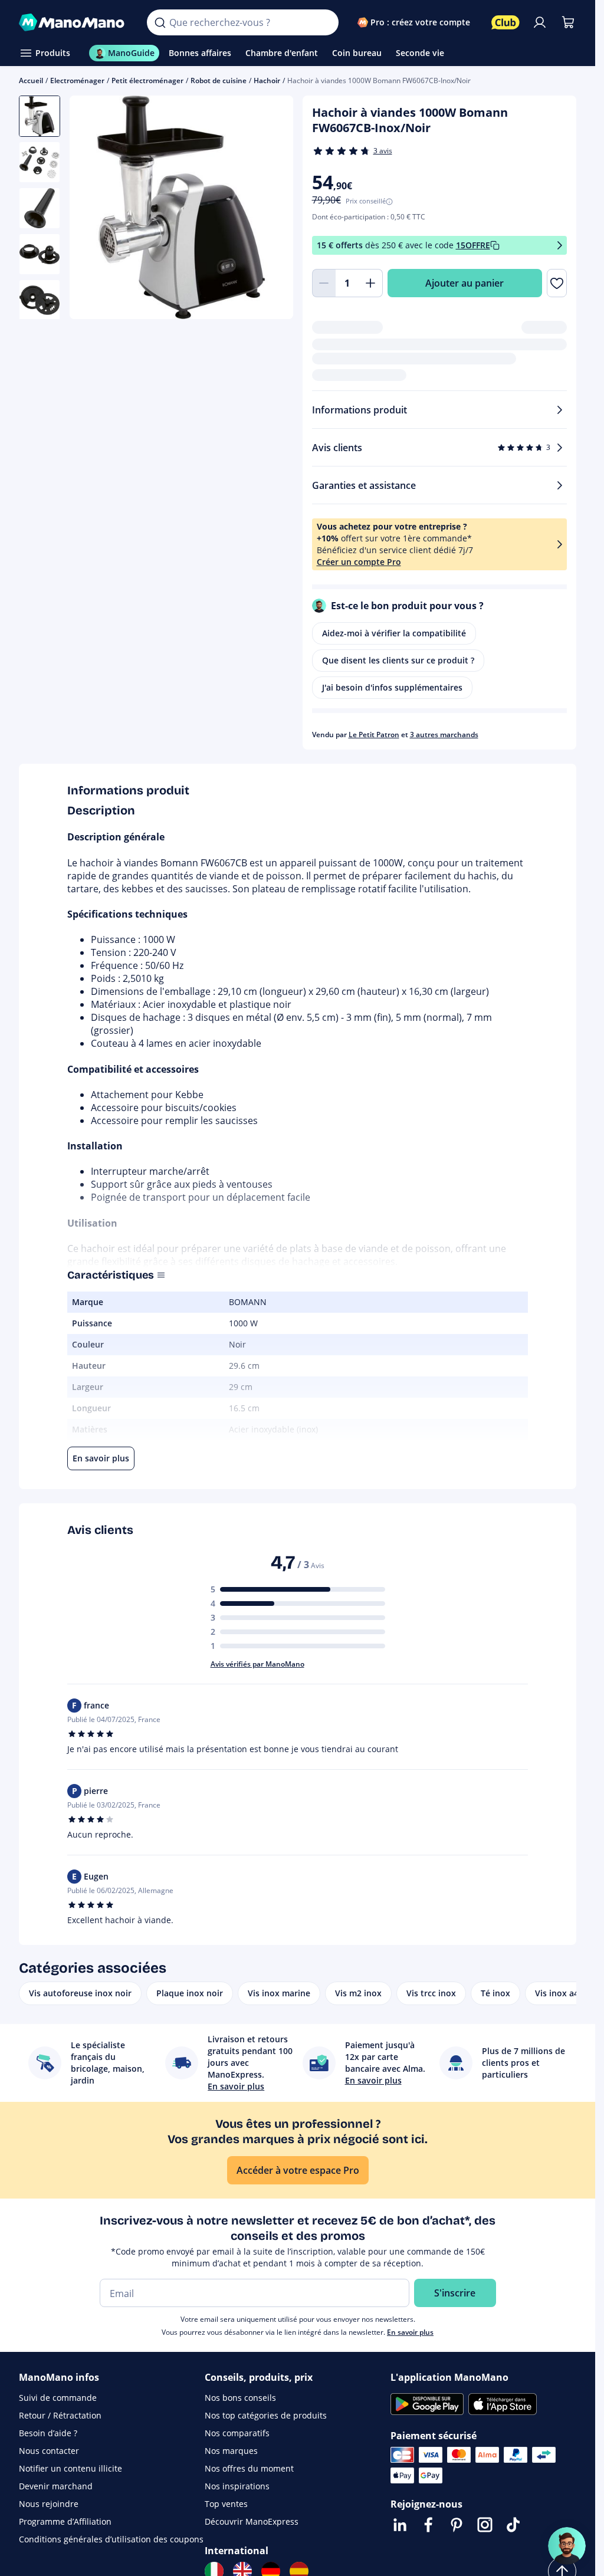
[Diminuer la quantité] (324, 283)
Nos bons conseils (240, 2398)
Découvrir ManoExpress (252, 2521)
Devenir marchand (56, 2486)
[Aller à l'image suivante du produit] (270, 209)
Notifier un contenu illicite (70, 2468)
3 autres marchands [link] (444, 735)
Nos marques (231, 2451)
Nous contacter (49, 2451)
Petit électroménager (147, 80)
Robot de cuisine (219, 80)
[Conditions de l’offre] (560, 246)
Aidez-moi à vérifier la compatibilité (394, 633)
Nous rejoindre (49, 2504)
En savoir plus (410, 2332)
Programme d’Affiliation (65, 2521)
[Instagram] (485, 2525)
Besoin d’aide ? (48, 2433)
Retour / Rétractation (60, 2415)
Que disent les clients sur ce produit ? (398, 660)
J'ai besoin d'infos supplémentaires (392, 687)
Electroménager (77, 80)
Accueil (31, 80)
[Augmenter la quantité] (371, 283)
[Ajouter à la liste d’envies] (557, 283)
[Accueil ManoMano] (73, 22)
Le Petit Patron (374, 735)
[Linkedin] (400, 2525)
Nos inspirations (237, 2486)
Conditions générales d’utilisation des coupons (111, 2539)
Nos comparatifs (237, 2433)
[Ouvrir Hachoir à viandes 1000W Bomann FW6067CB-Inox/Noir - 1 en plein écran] (181, 207)
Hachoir (267, 80)
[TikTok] (513, 2525)
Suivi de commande (58, 2398)
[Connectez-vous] (540, 22)
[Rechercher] (160, 22)
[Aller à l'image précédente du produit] (93, 209)
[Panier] (568, 22)
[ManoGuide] (567, 2546)
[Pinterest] (457, 2525)
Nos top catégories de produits (266, 2415)
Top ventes (226, 2504)
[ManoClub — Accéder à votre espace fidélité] (505, 22)
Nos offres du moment (249, 2468)
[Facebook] (428, 2525)
